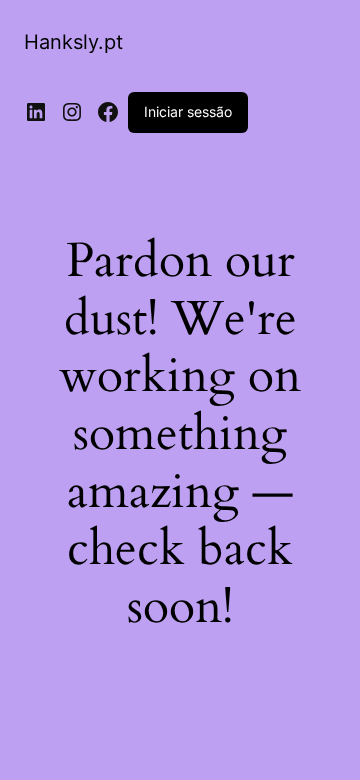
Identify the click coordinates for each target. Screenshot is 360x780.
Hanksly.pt (73, 42)
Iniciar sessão (188, 111)
